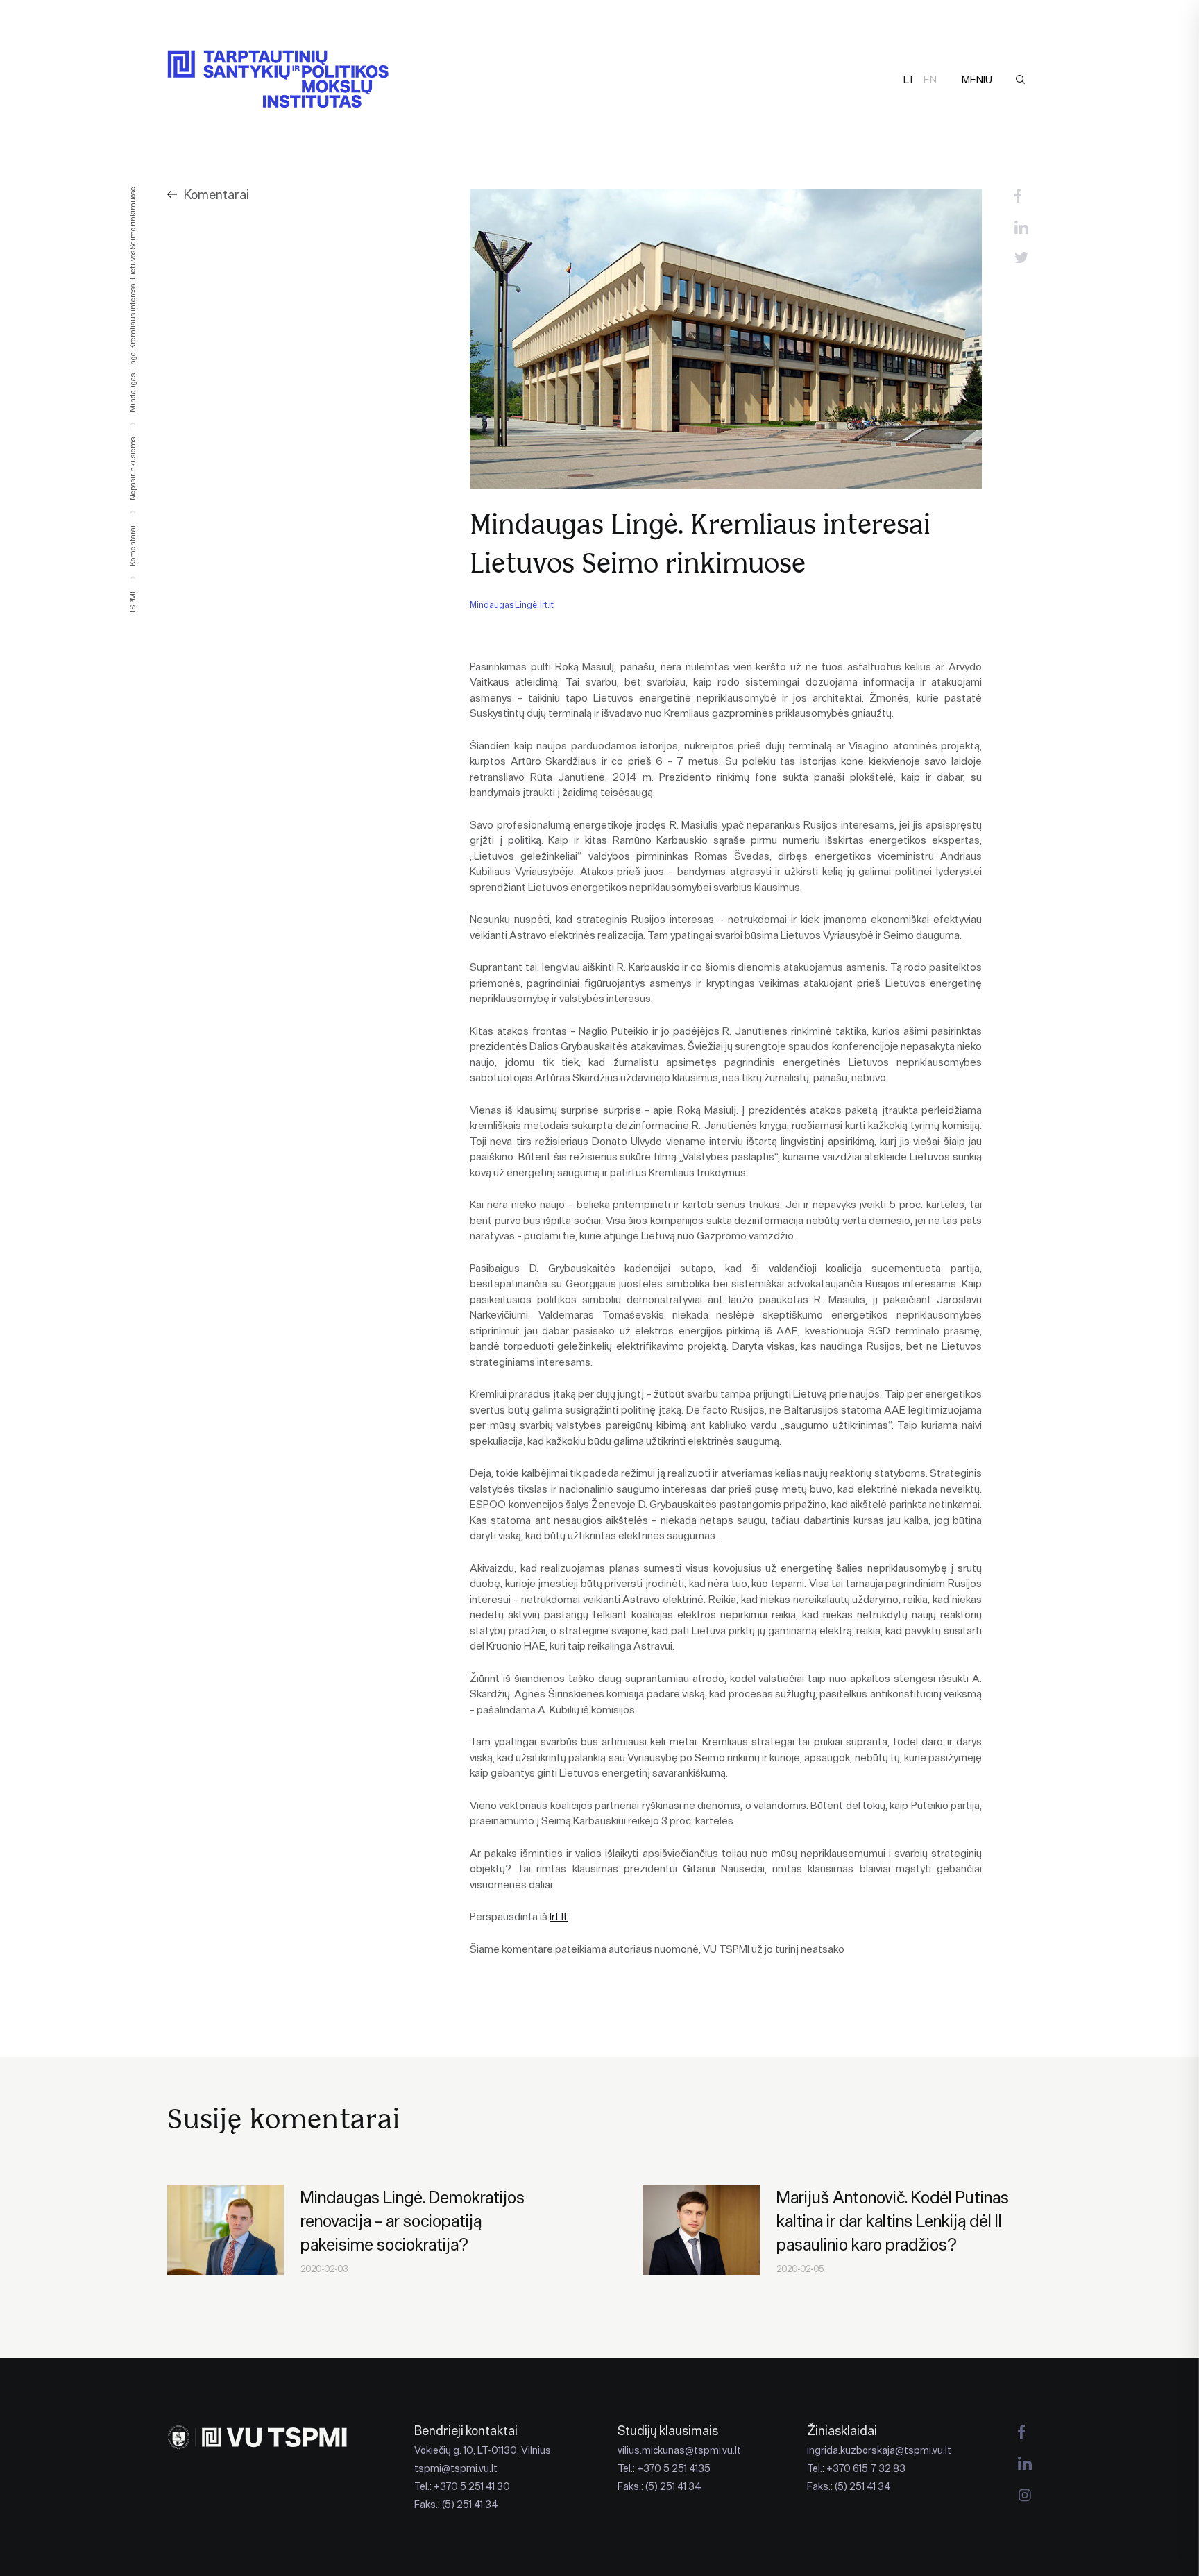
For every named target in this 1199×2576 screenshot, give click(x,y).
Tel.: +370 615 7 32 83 (856, 2468)
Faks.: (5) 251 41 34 (456, 2505)
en (930, 79)
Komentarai (216, 195)
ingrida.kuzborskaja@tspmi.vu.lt (879, 2450)
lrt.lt (559, 1916)
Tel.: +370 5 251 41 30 (462, 2486)
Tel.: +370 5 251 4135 (664, 2468)
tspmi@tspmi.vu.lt (456, 2468)
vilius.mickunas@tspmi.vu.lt (679, 2450)
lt (909, 79)
